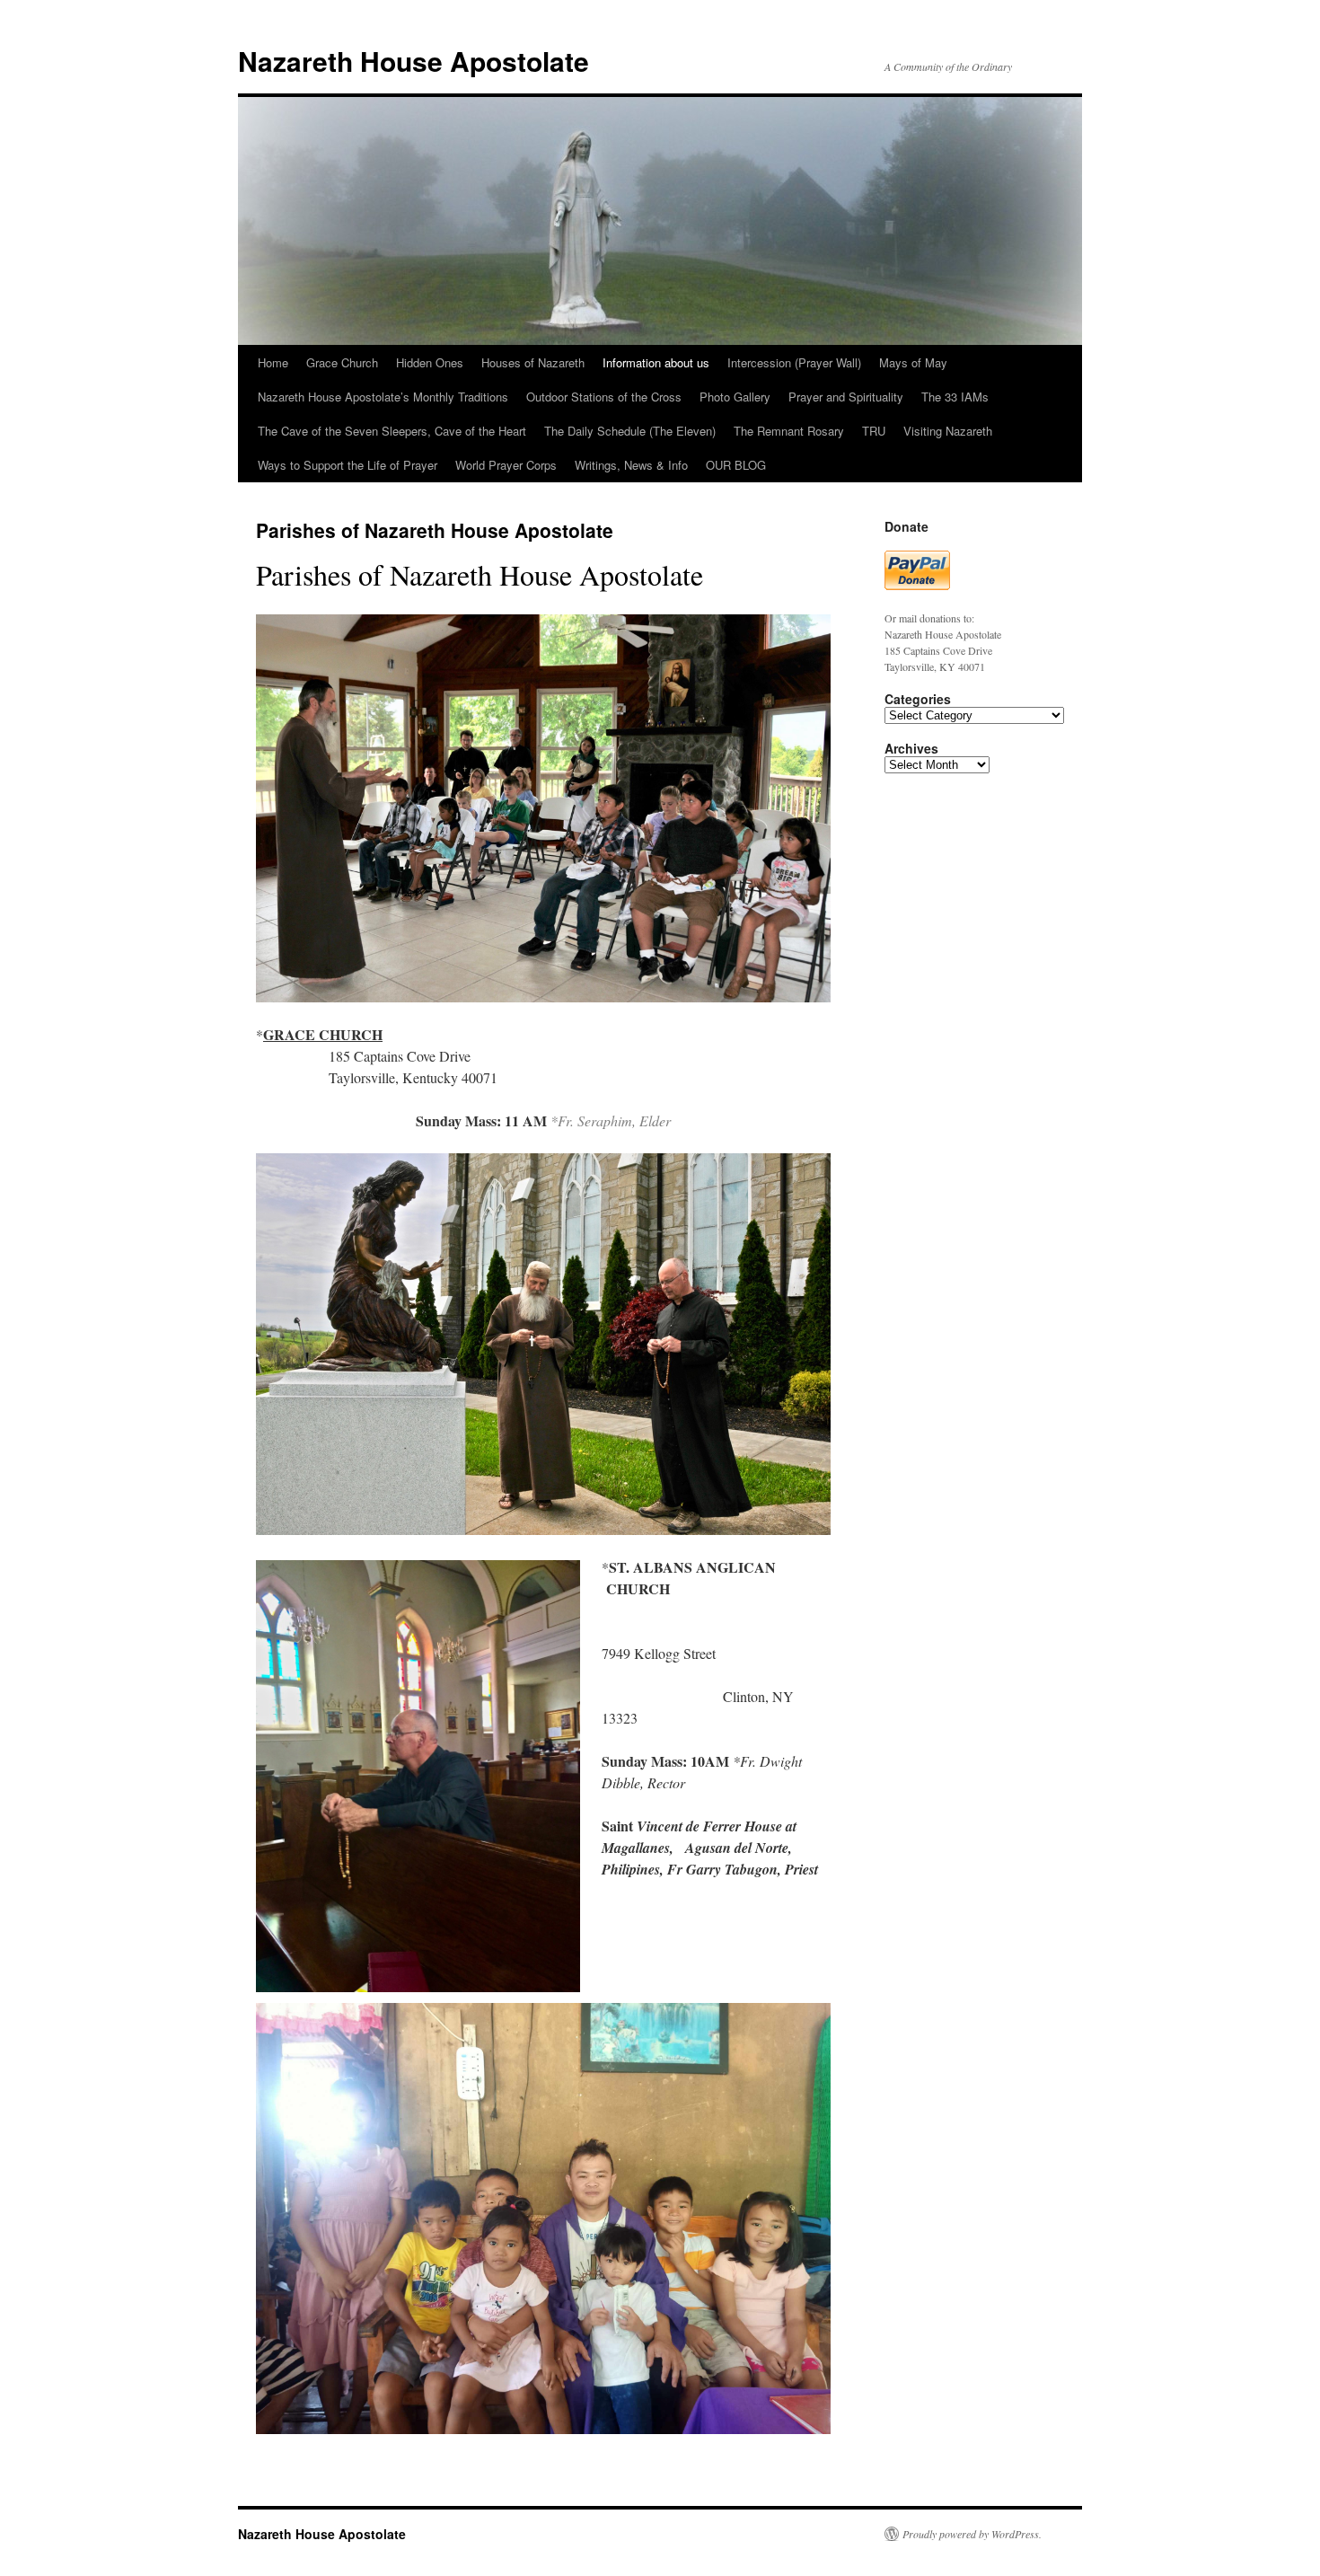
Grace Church (342, 362)
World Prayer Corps (506, 465)
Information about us (656, 362)
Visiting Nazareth (948, 431)
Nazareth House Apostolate (414, 61)
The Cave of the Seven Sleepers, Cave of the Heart (392, 431)
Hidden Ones (430, 362)
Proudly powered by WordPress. (972, 2534)
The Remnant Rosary (789, 431)
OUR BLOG (736, 465)
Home (273, 362)
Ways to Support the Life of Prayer (348, 465)
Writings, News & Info (631, 465)
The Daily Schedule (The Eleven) (630, 431)
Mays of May (913, 362)
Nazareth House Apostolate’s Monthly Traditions (383, 397)
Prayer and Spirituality (846, 397)
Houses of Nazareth (533, 362)
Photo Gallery (735, 397)
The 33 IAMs (955, 397)
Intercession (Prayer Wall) (794, 362)
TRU (874, 431)
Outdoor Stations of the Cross (604, 397)
